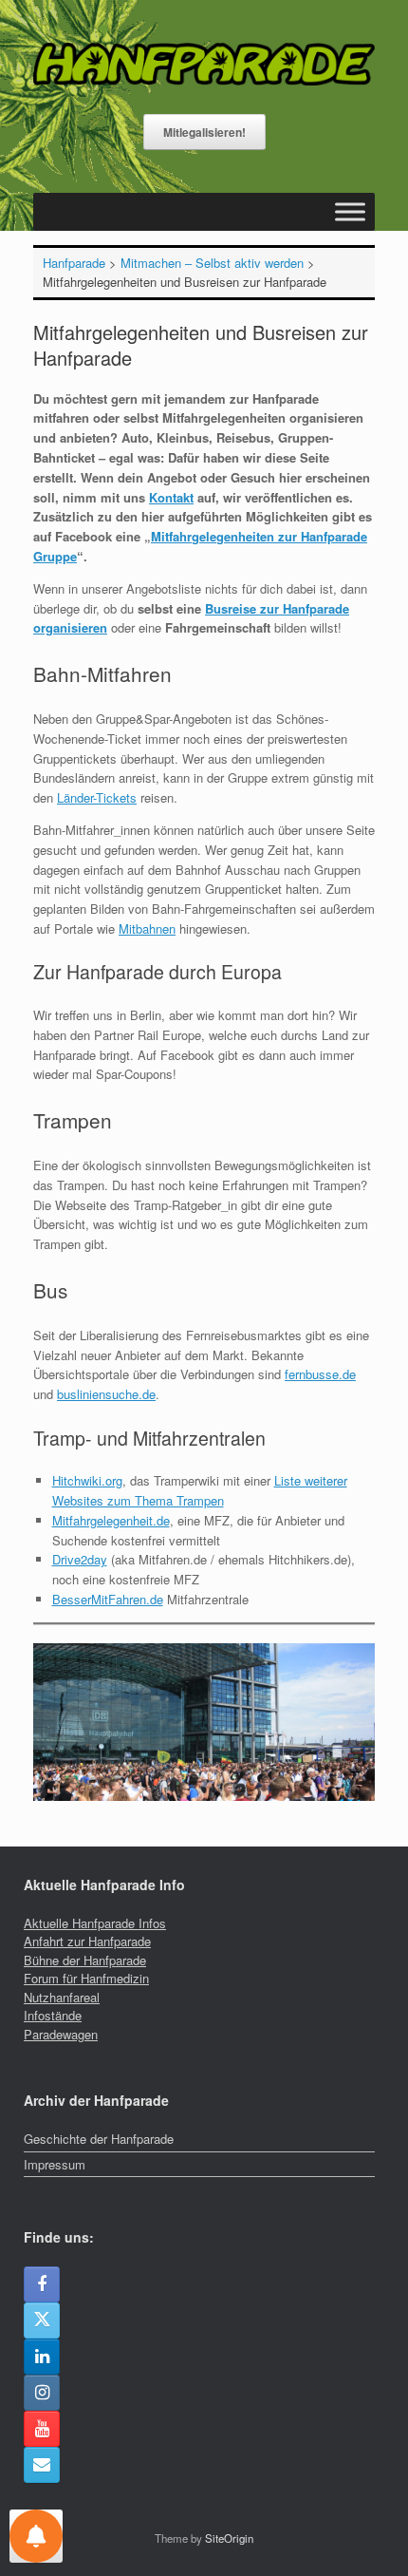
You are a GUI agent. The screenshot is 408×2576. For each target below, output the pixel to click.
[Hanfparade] (204, 64)
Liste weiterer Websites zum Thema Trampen (200, 1490)
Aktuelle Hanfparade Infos (95, 1923)
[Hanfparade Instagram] (42, 2393)
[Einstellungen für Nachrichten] (36, 2536)
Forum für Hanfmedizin (86, 1978)
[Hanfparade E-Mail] (42, 2465)
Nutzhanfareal (62, 1997)
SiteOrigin (229, 2538)
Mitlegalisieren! (204, 132)
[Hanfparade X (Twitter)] (42, 2320)
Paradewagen (61, 2034)
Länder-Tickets (97, 797)
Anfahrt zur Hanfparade (87, 1941)
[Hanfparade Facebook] (42, 2284)
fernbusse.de (320, 1374)
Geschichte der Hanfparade (99, 2139)
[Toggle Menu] (350, 211)
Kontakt (171, 497)
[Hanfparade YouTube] (42, 2429)
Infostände (53, 2015)
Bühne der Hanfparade (85, 1960)
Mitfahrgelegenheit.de (111, 1520)
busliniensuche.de (106, 1394)
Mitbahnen (147, 928)
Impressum (55, 2164)
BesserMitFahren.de (108, 1599)
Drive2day (80, 1559)
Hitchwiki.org (87, 1480)
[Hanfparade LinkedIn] (42, 2357)
